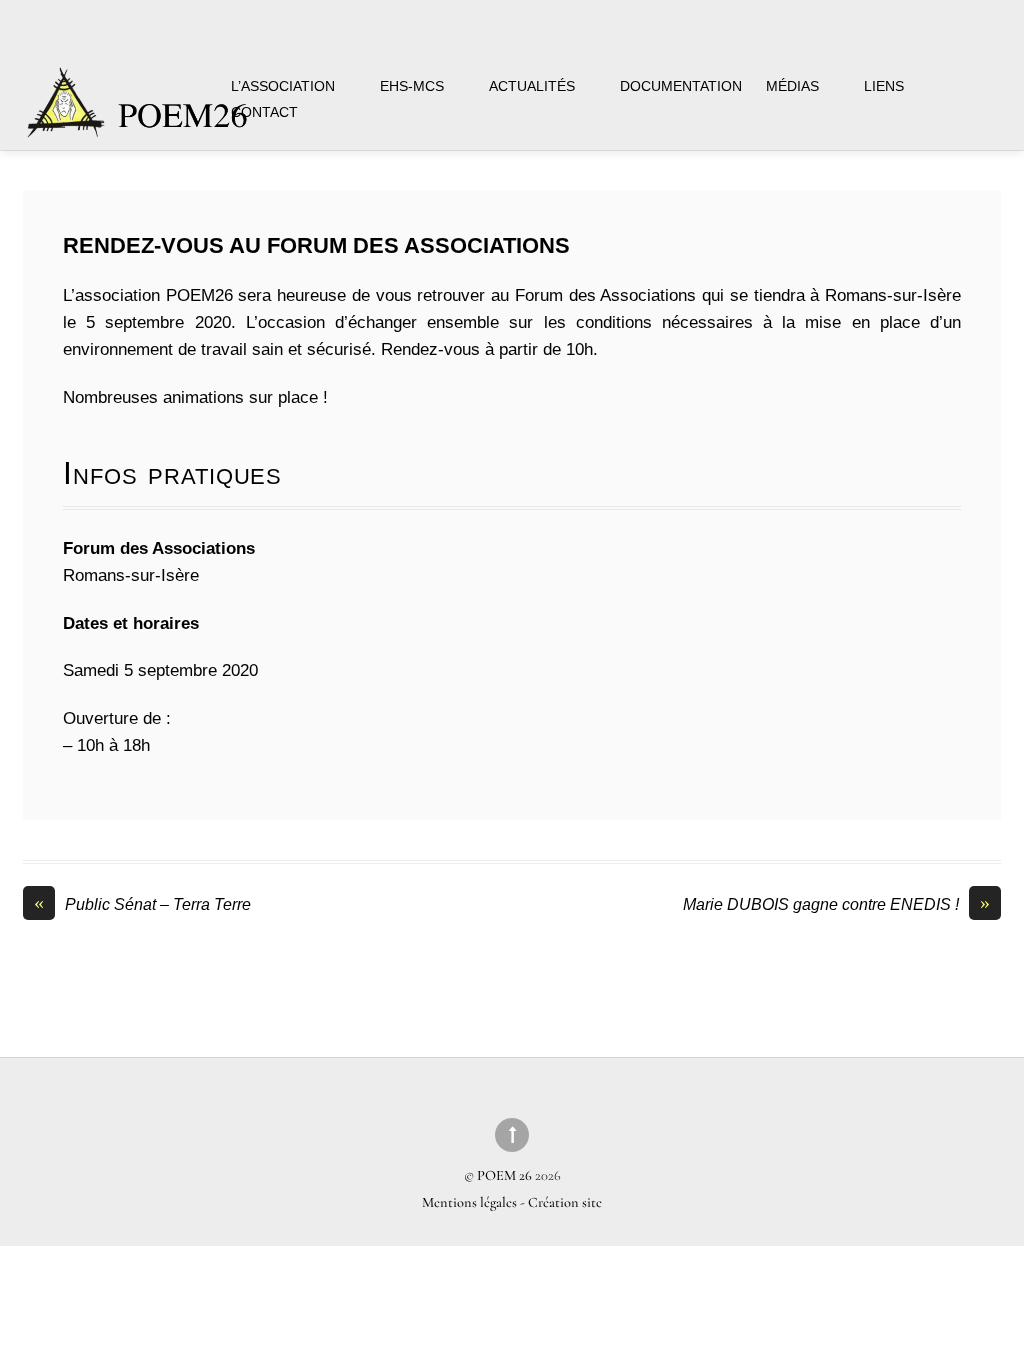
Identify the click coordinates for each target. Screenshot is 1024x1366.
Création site (565, 1202)
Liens (884, 86)
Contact (264, 112)
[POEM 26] (139, 112)
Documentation (681, 86)
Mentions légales (471, 1202)
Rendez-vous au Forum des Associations (316, 245)
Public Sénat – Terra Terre (142, 903)
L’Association (283, 86)
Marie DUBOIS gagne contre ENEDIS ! (836, 903)
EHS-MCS (412, 86)
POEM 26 (504, 1175)
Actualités (532, 86)
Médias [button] (792, 86)
